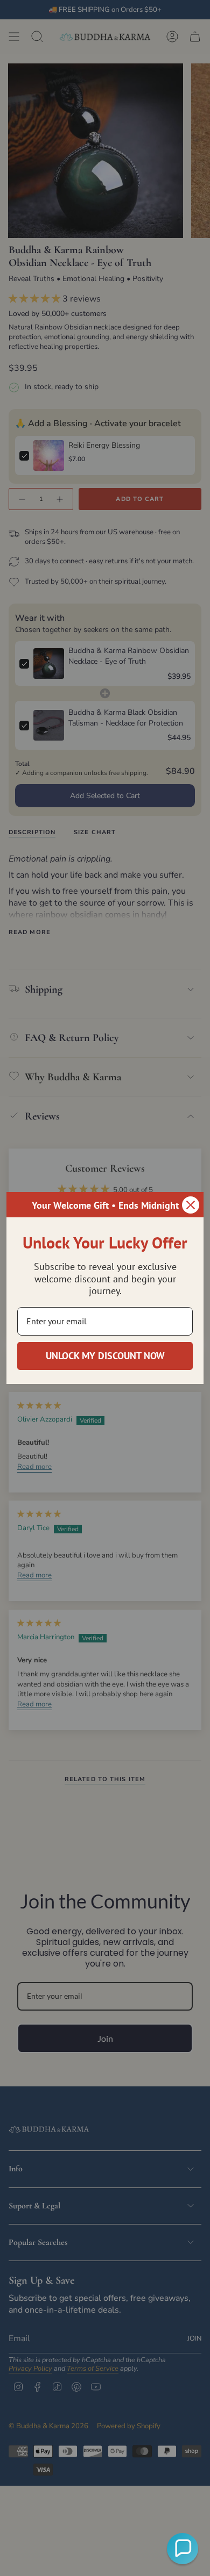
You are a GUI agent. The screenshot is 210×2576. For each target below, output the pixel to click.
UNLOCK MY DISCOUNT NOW (105, 1356)
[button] (183, 2549)
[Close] (191, 1205)
